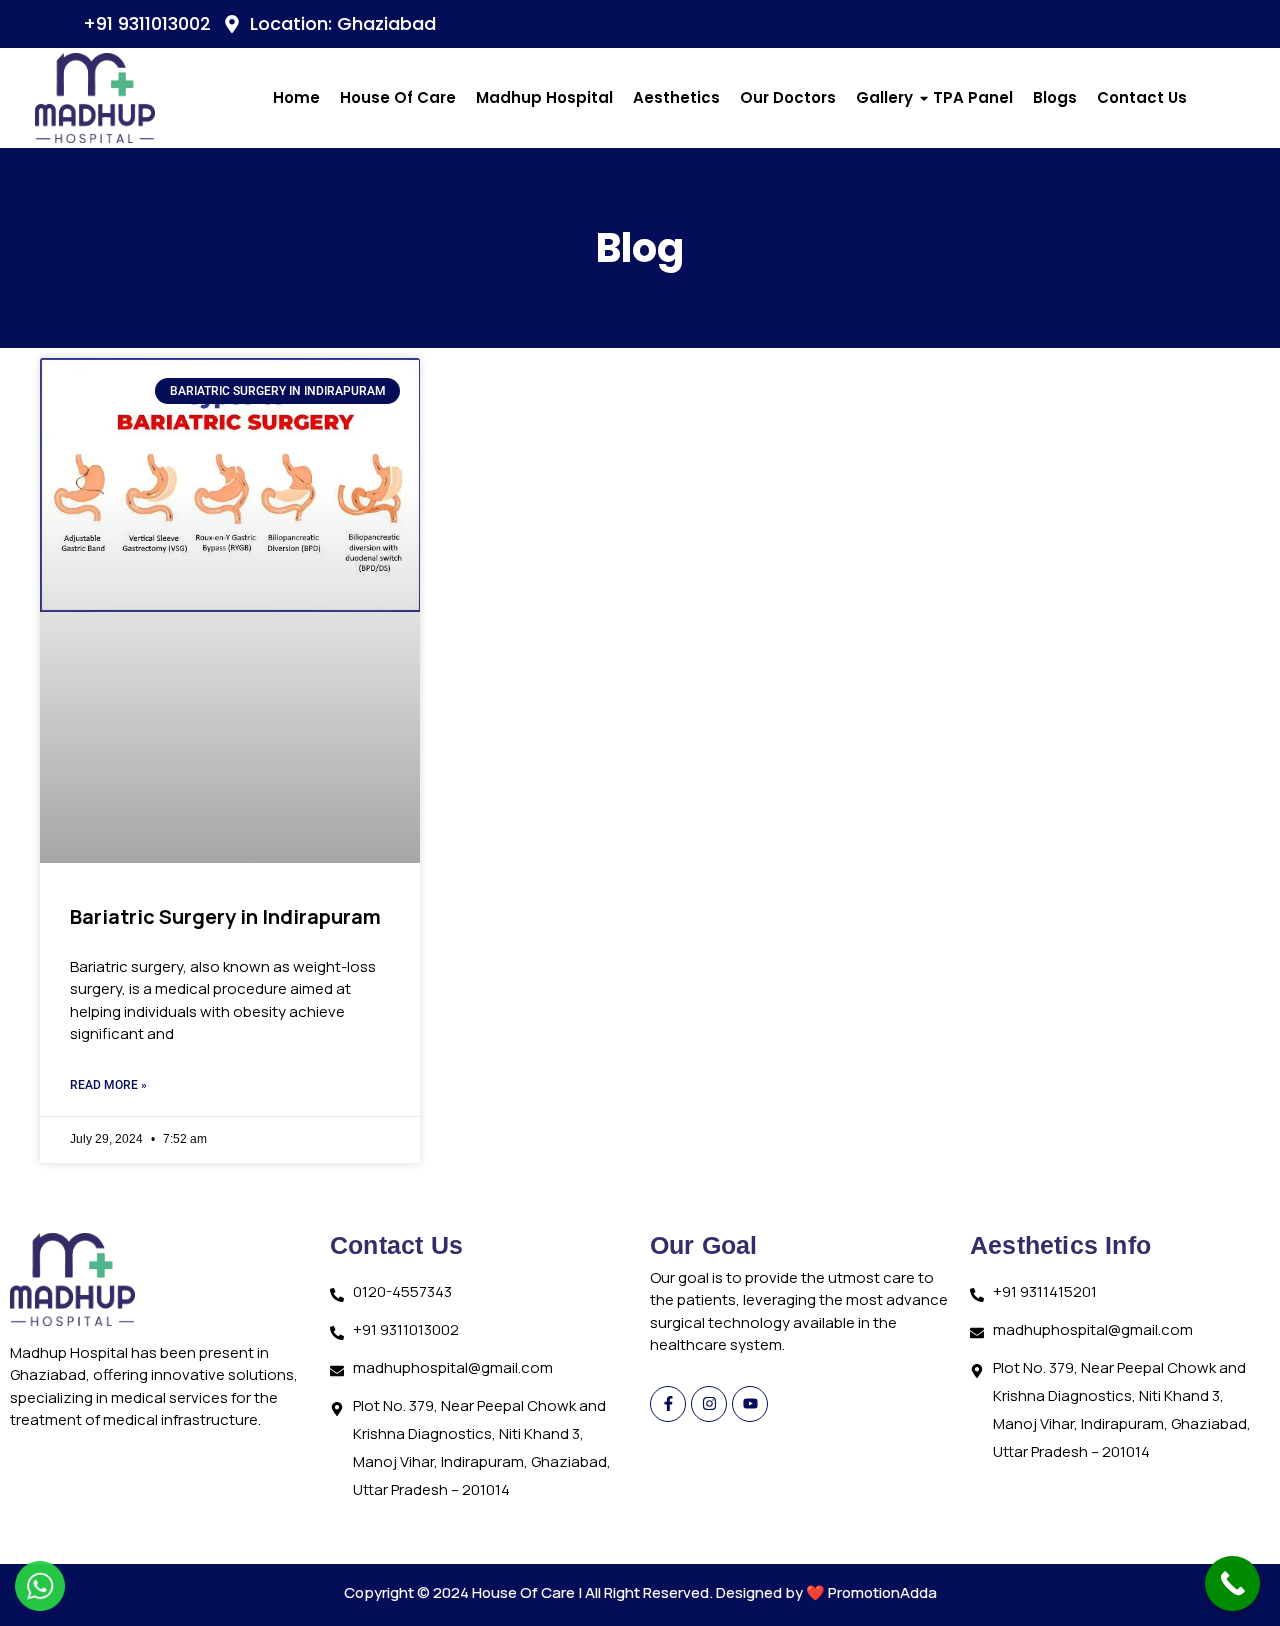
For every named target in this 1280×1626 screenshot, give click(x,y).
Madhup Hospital (544, 97)
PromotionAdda (882, 1592)
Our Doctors (788, 97)
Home (296, 97)
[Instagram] (1204, 24)
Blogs (1055, 97)
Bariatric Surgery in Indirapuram (225, 916)
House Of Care (398, 97)
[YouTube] (1164, 24)
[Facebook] (1124, 24)
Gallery (884, 97)
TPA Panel (973, 97)
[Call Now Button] (1232, 1583)
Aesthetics (676, 97)
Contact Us (1142, 97)
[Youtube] (750, 1404)
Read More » (108, 1085)
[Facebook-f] (668, 1404)
